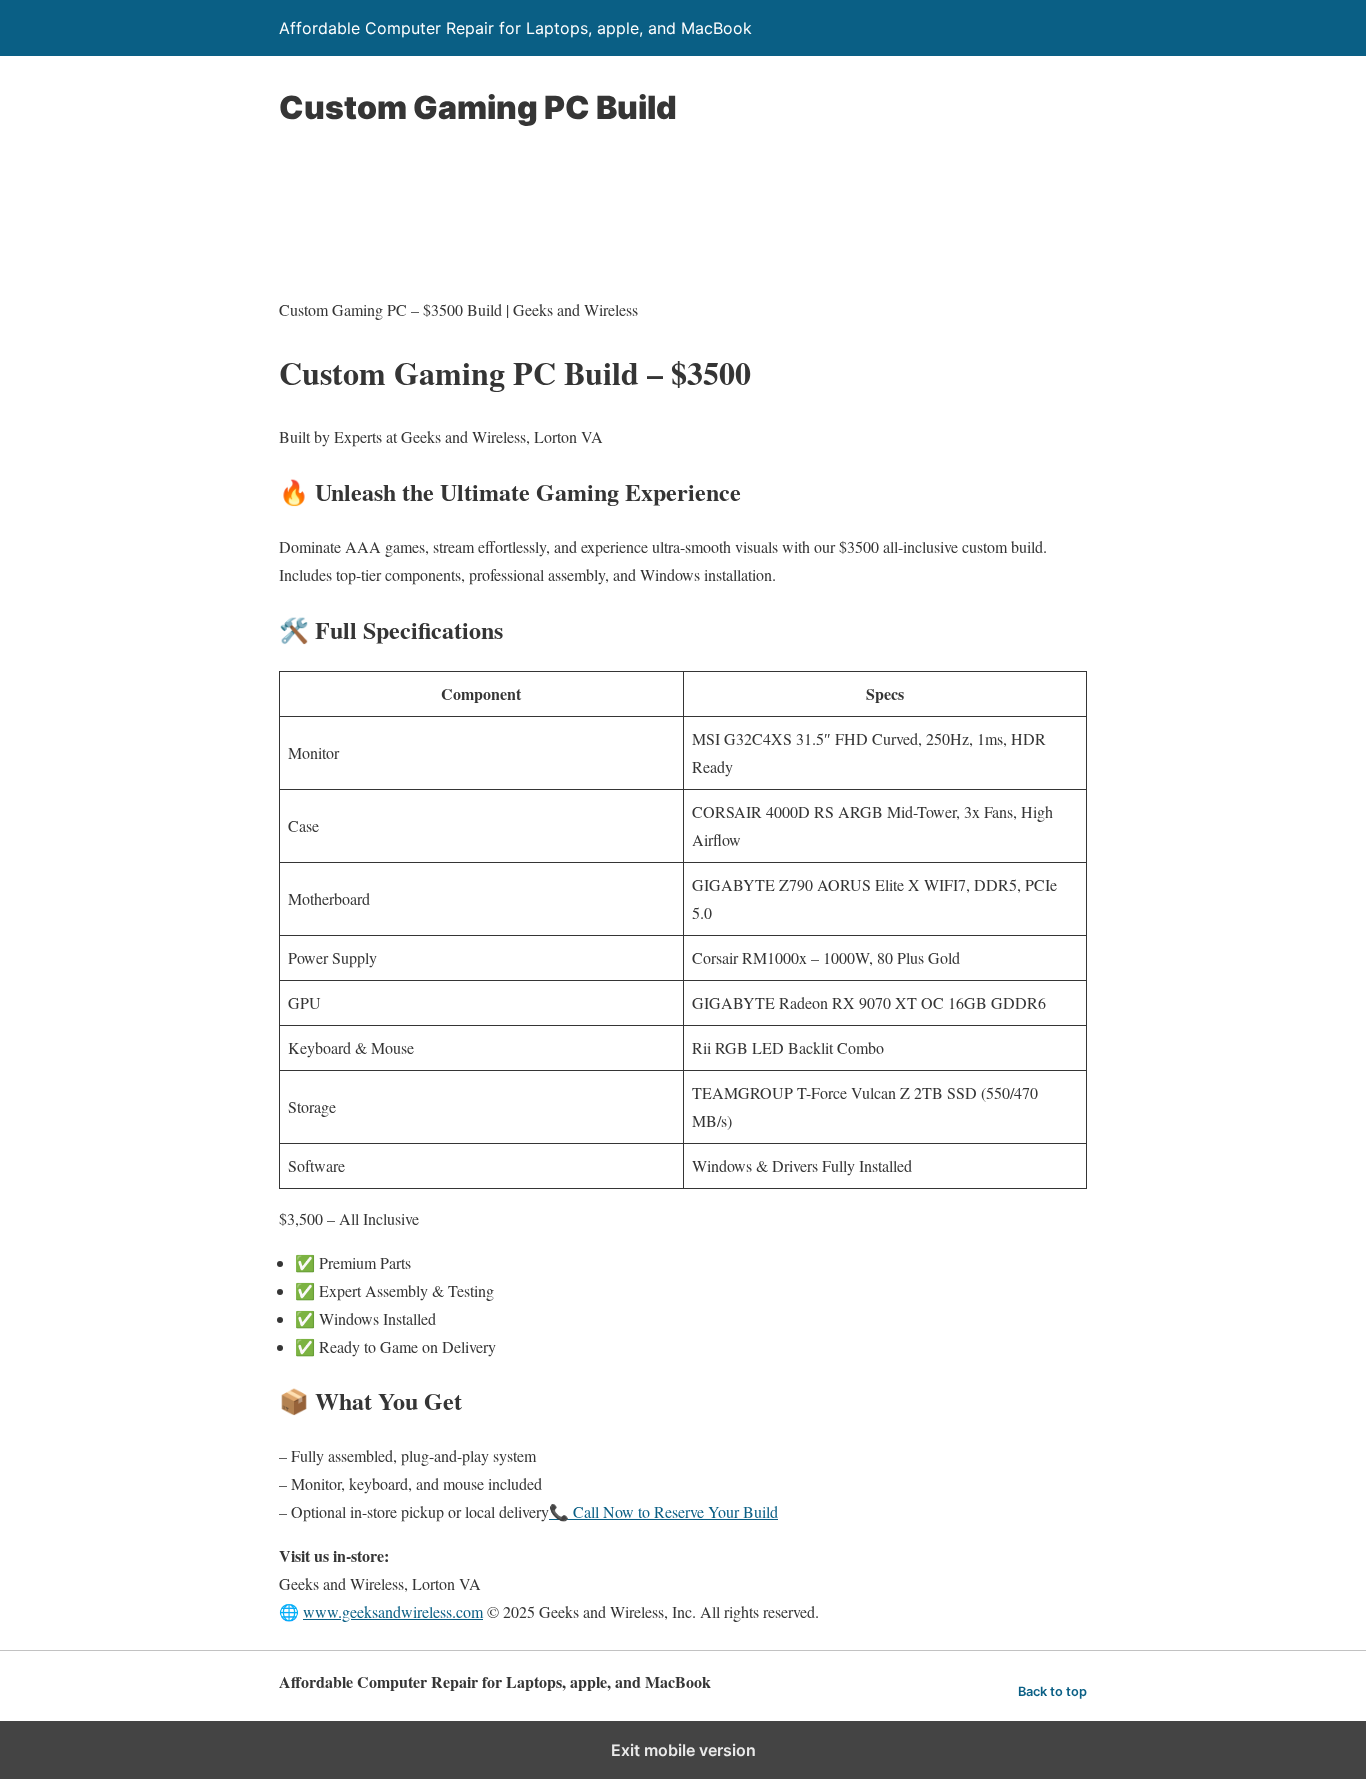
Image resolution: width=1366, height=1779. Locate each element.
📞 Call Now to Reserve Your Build (663, 1511)
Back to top (1052, 1691)
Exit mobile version (683, 1750)
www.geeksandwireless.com (393, 1611)
